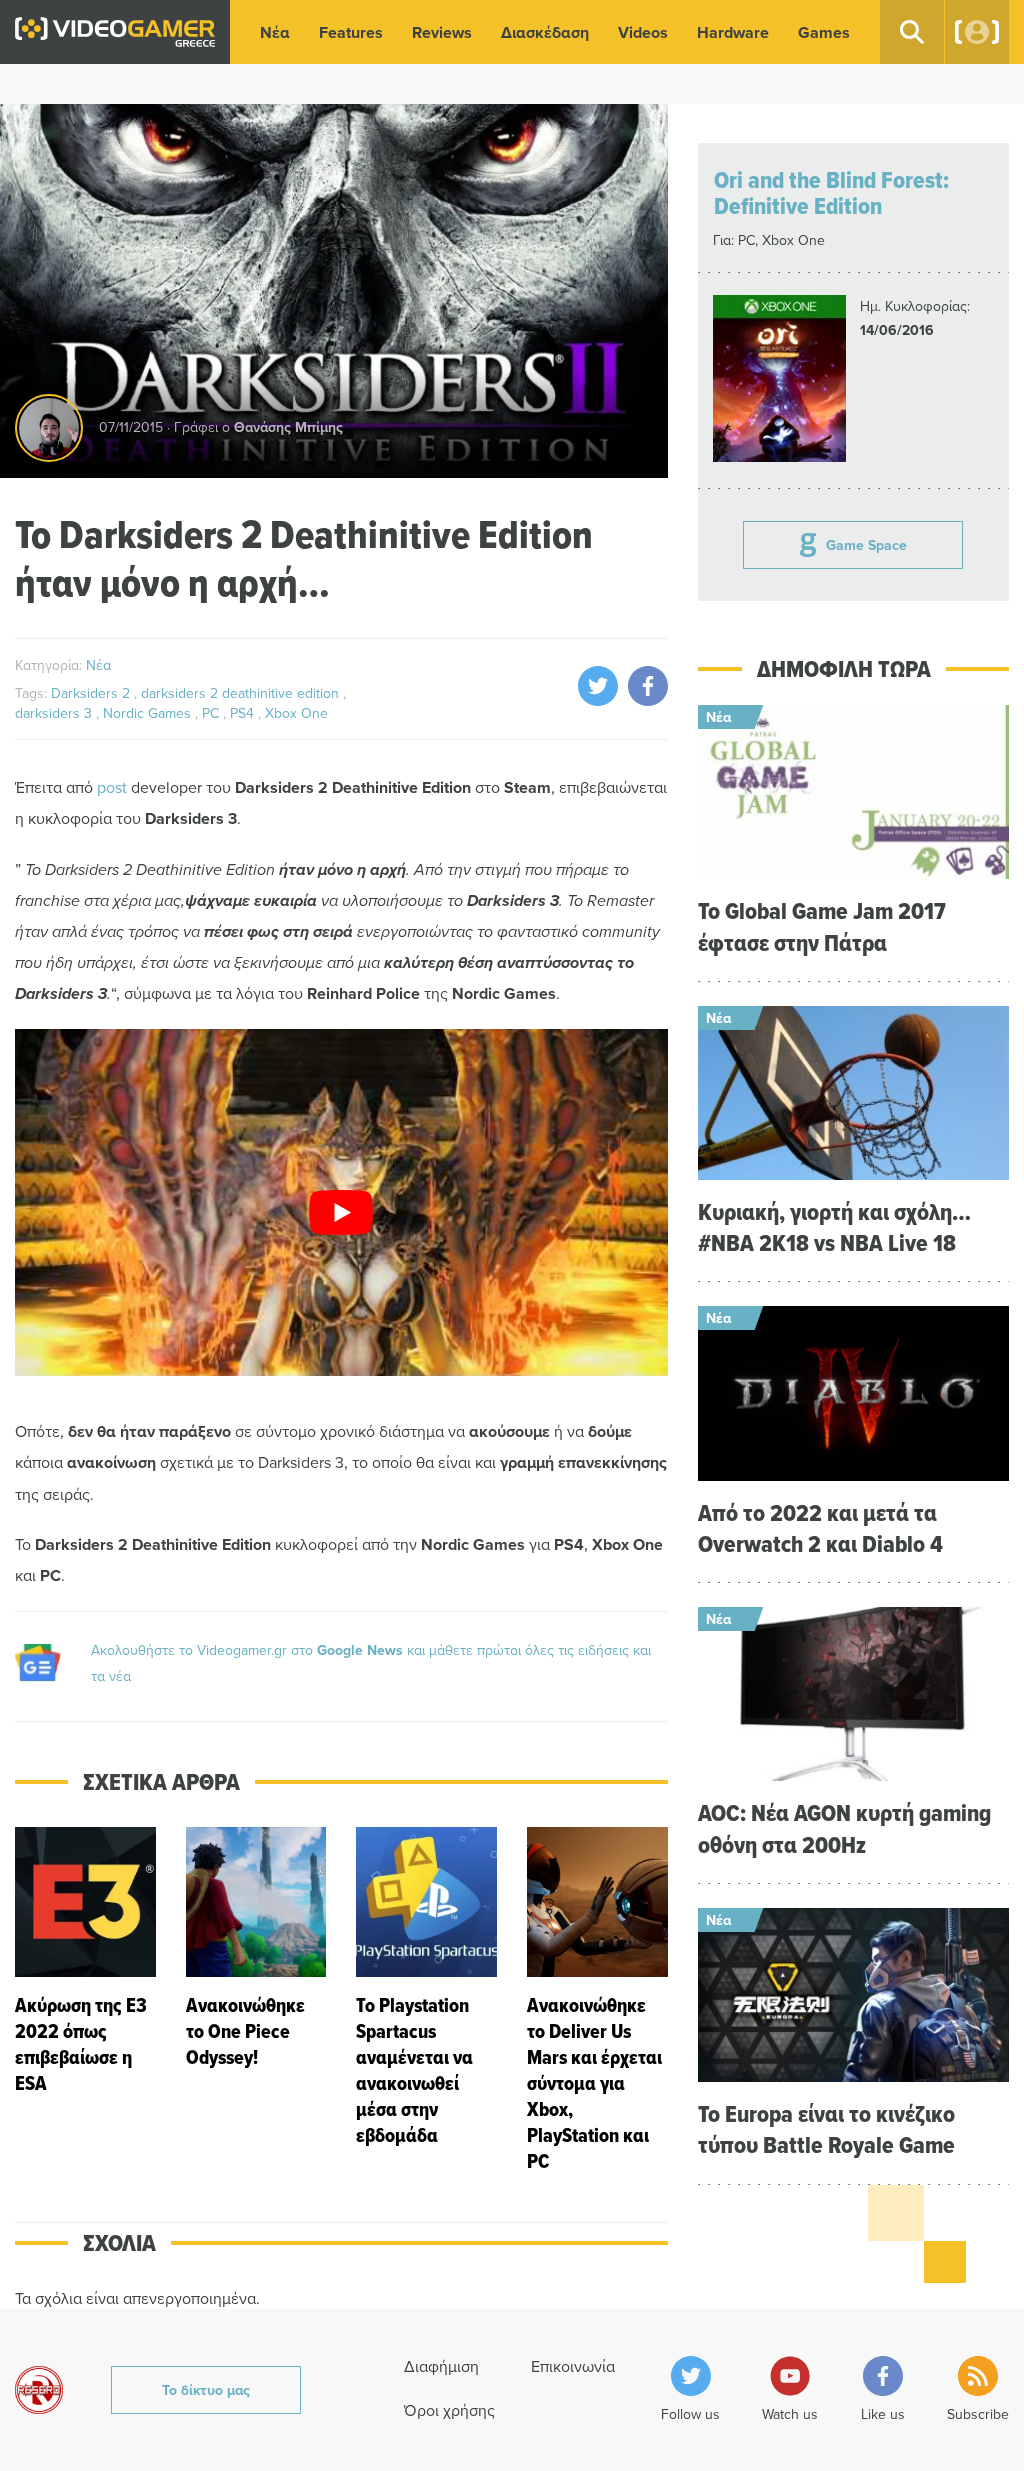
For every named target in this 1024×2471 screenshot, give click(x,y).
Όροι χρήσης (449, 2410)
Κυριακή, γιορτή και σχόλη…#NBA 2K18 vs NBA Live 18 (834, 1227)
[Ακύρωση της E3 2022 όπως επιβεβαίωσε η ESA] (85, 2000)
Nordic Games (149, 713)
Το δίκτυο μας (206, 2390)
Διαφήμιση (441, 2366)
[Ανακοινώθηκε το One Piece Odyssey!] (256, 2000)
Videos (643, 32)
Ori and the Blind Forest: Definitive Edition (831, 192)
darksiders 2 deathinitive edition (242, 693)
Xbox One (296, 713)
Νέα (275, 32)
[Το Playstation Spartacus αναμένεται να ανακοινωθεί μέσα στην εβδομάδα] (426, 2000)
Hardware (733, 32)
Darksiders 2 (92, 693)
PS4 (244, 713)
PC (212, 713)
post (112, 787)
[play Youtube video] (341, 1212)
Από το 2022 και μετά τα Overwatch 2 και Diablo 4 (820, 1528)
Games (824, 32)
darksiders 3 (55, 713)
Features (351, 32)
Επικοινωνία (573, 2366)
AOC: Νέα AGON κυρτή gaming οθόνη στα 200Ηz (844, 1828)
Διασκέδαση (545, 32)
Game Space (866, 545)
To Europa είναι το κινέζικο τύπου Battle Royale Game (826, 2129)
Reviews (442, 32)
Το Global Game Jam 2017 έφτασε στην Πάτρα (822, 926)
